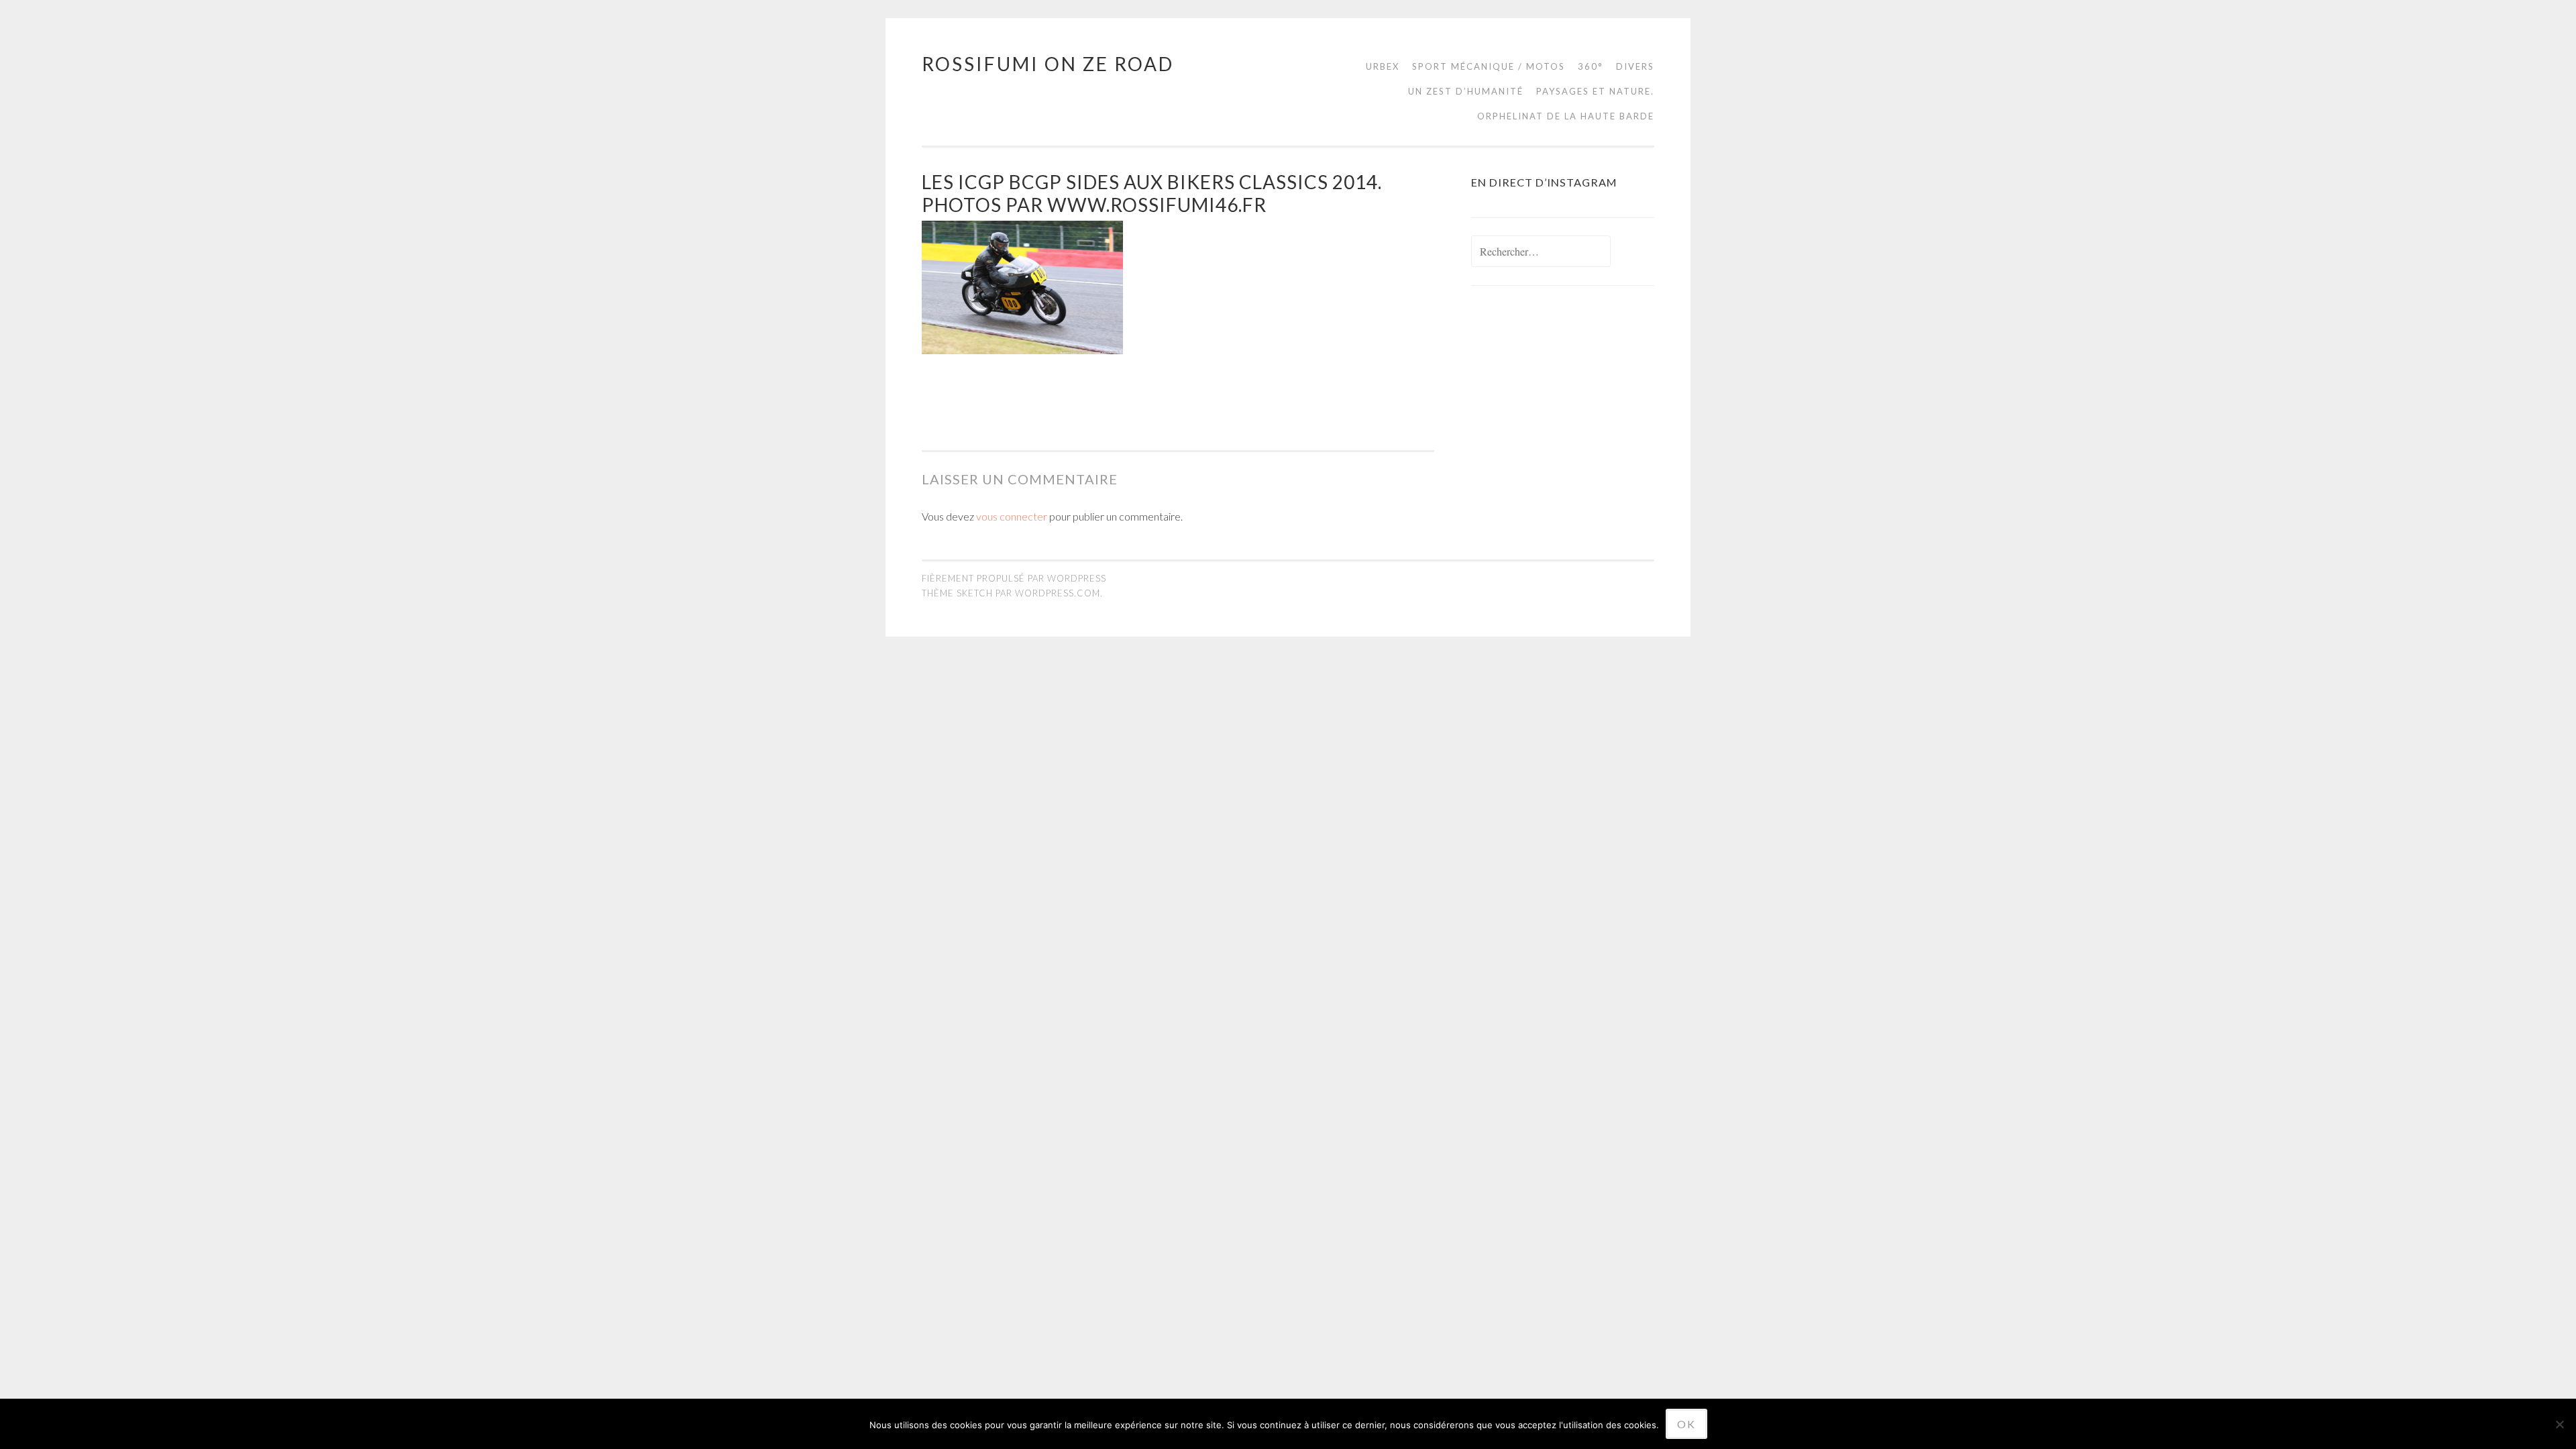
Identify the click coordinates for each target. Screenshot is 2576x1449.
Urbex (1383, 66)
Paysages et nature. (1595, 91)
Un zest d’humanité (1466, 91)
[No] (2559, 1424)
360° (1591, 66)
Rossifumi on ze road (1048, 64)
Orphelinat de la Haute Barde (1566, 116)
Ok (1686, 1424)
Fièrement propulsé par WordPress (1014, 578)
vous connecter (1012, 516)
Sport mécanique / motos (1489, 66)
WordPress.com (1058, 593)
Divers (1635, 66)
